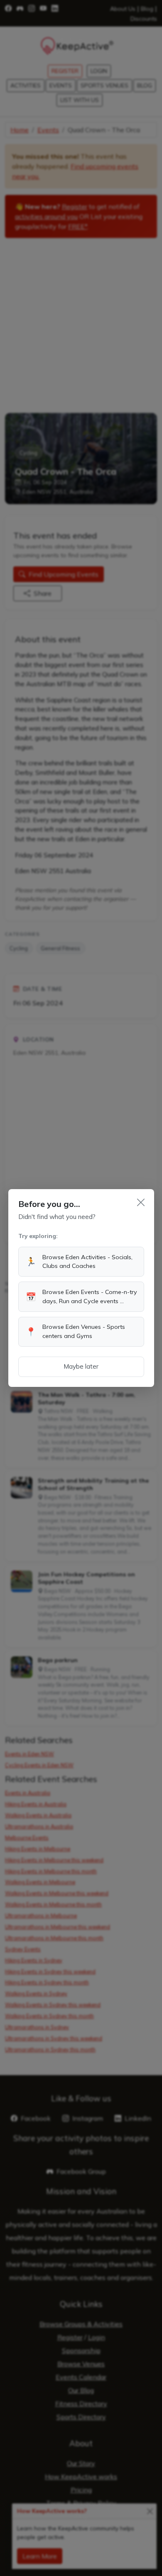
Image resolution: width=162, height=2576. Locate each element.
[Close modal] (141, 1202)
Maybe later (81, 1366)
